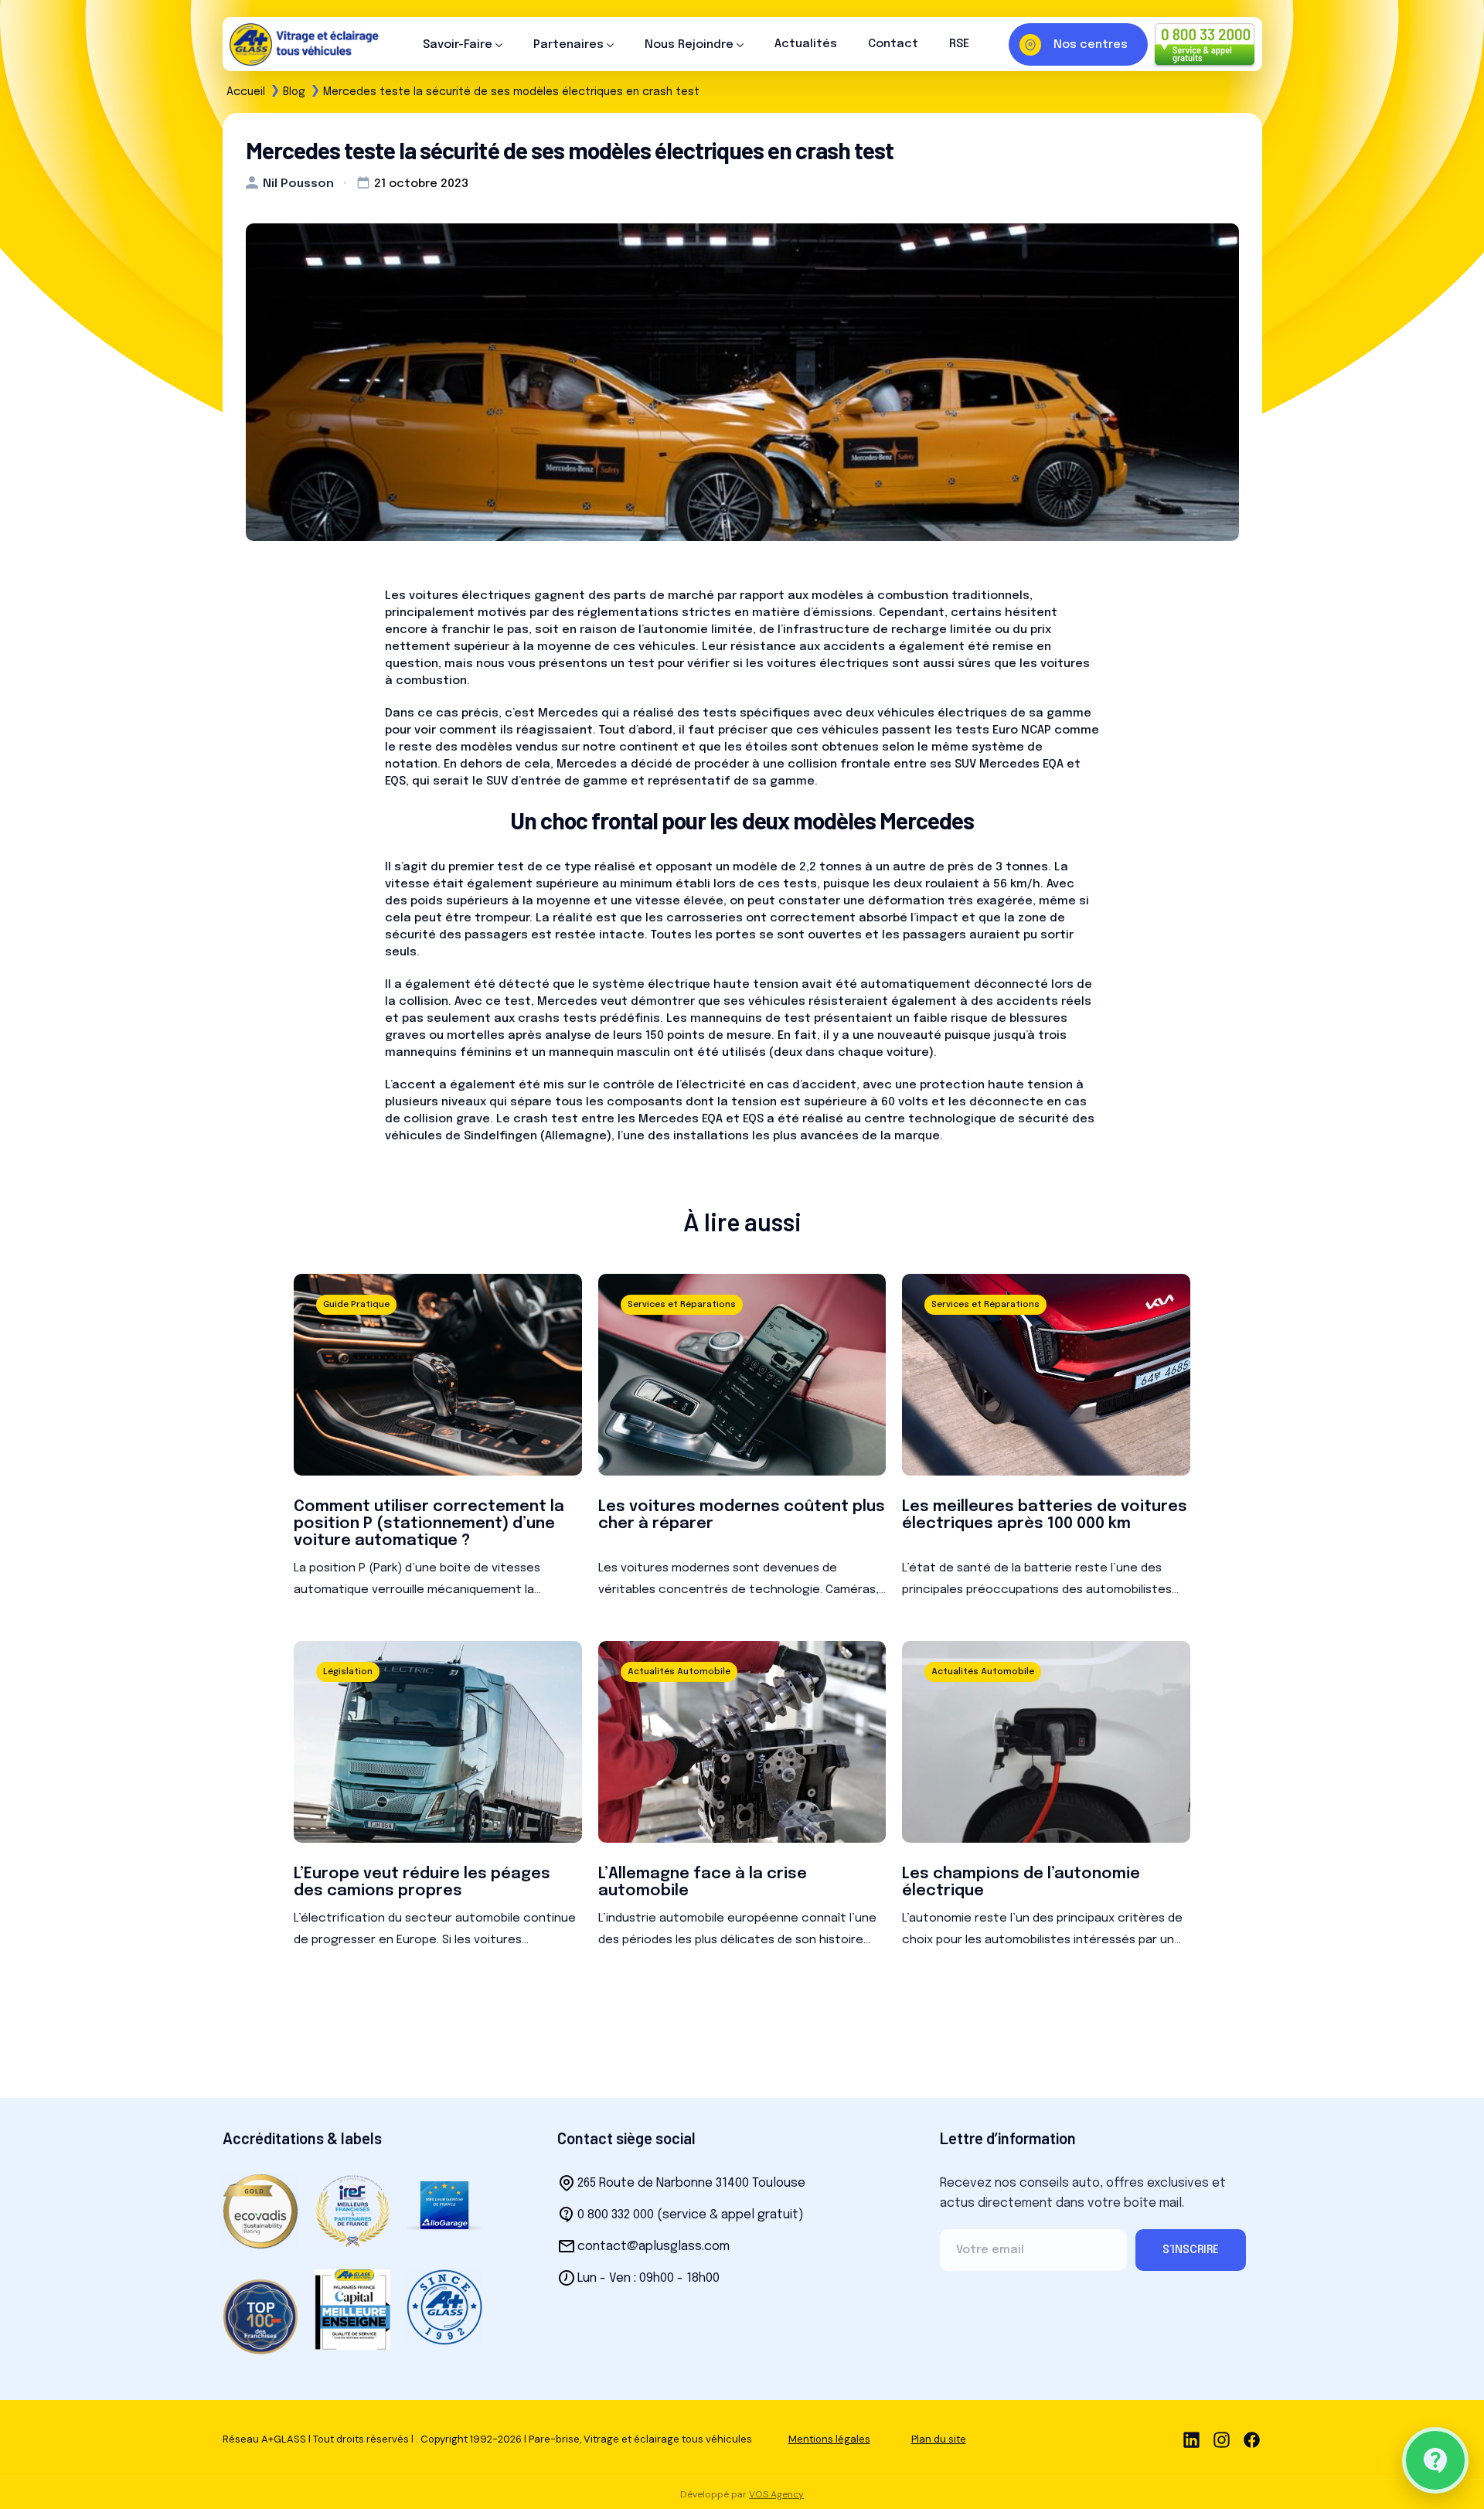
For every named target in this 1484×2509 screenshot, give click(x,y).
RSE (959, 44)
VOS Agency (776, 2494)
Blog (294, 92)
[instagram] (1222, 2439)
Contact (893, 44)
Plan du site (939, 2439)
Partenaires (568, 45)
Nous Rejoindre (689, 45)
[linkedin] (1191, 2439)
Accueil (246, 92)
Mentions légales (829, 2439)
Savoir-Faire (458, 45)
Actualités (806, 44)
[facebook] (1252, 2439)
